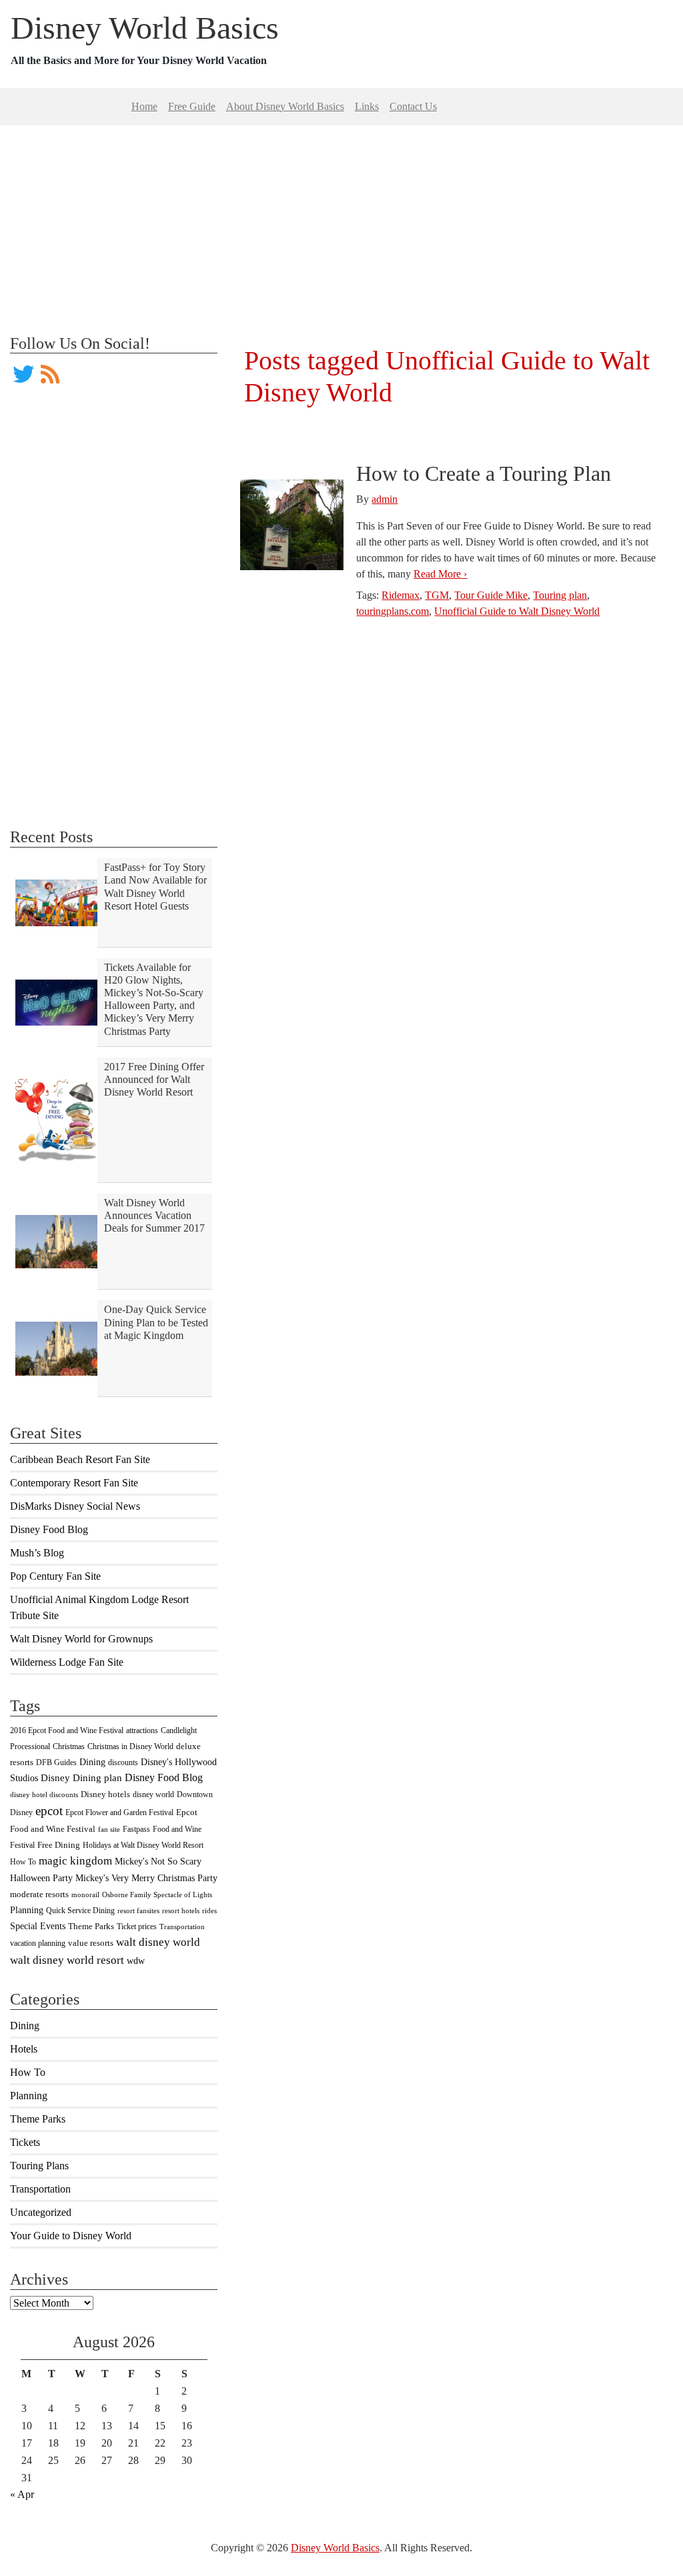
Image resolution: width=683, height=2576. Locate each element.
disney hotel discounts (44, 1795)
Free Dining (59, 1845)
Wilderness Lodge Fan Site (67, 1662)
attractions (142, 1730)
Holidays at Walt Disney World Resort (143, 1845)
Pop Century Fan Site (55, 1576)
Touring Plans (39, 2166)
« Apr (22, 2494)
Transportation (182, 1927)
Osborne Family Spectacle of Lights (157, 1895)
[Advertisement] (341, 219)
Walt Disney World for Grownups (81, 1639)
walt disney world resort (67, 1960)
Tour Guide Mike (491, 595)
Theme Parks (91, 1926)
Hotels (24, 2049)
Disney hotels (105, 1794)
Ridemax (401, 595)
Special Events (38, 1926)
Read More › (440, 574)
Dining (92, 1762)
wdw (136, 1961)
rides (209, 1911)
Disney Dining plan (81, 1778)
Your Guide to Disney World (71, 2236)
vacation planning (38, 1943)
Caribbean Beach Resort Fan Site (80, 1459)
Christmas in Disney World (130, 1746)
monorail (85, 1895)
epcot (49, 1811)
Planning (27, 1910)
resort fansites (138, 1911)
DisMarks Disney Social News (75, 1506)
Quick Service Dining (80, 1910)
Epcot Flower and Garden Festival (119, 1812)
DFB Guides (56, 1762)
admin (385, 499)
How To (23, 1862)
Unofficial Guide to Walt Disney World (517, 611)
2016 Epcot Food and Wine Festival (67, 1730)
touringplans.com (393, 611)
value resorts (91, 1943)
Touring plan (560, 595)
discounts (123, 1762)
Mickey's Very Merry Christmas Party (146, 1878)
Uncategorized (41, 2212)
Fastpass (136, 1829)
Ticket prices (137, 1926)
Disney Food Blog (49, 1529)
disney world (153, 1794)
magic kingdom (75, 1861)
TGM (437, 595)
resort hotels (181, 1911)
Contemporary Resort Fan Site (74, 1483)
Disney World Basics (145, 28)
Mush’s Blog (37, 1553)
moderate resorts (39, 1894)
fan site (109, 1829)
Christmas (69, 1746)
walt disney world (158, 1942)
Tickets (25, 2142)
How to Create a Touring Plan (484, 473)
